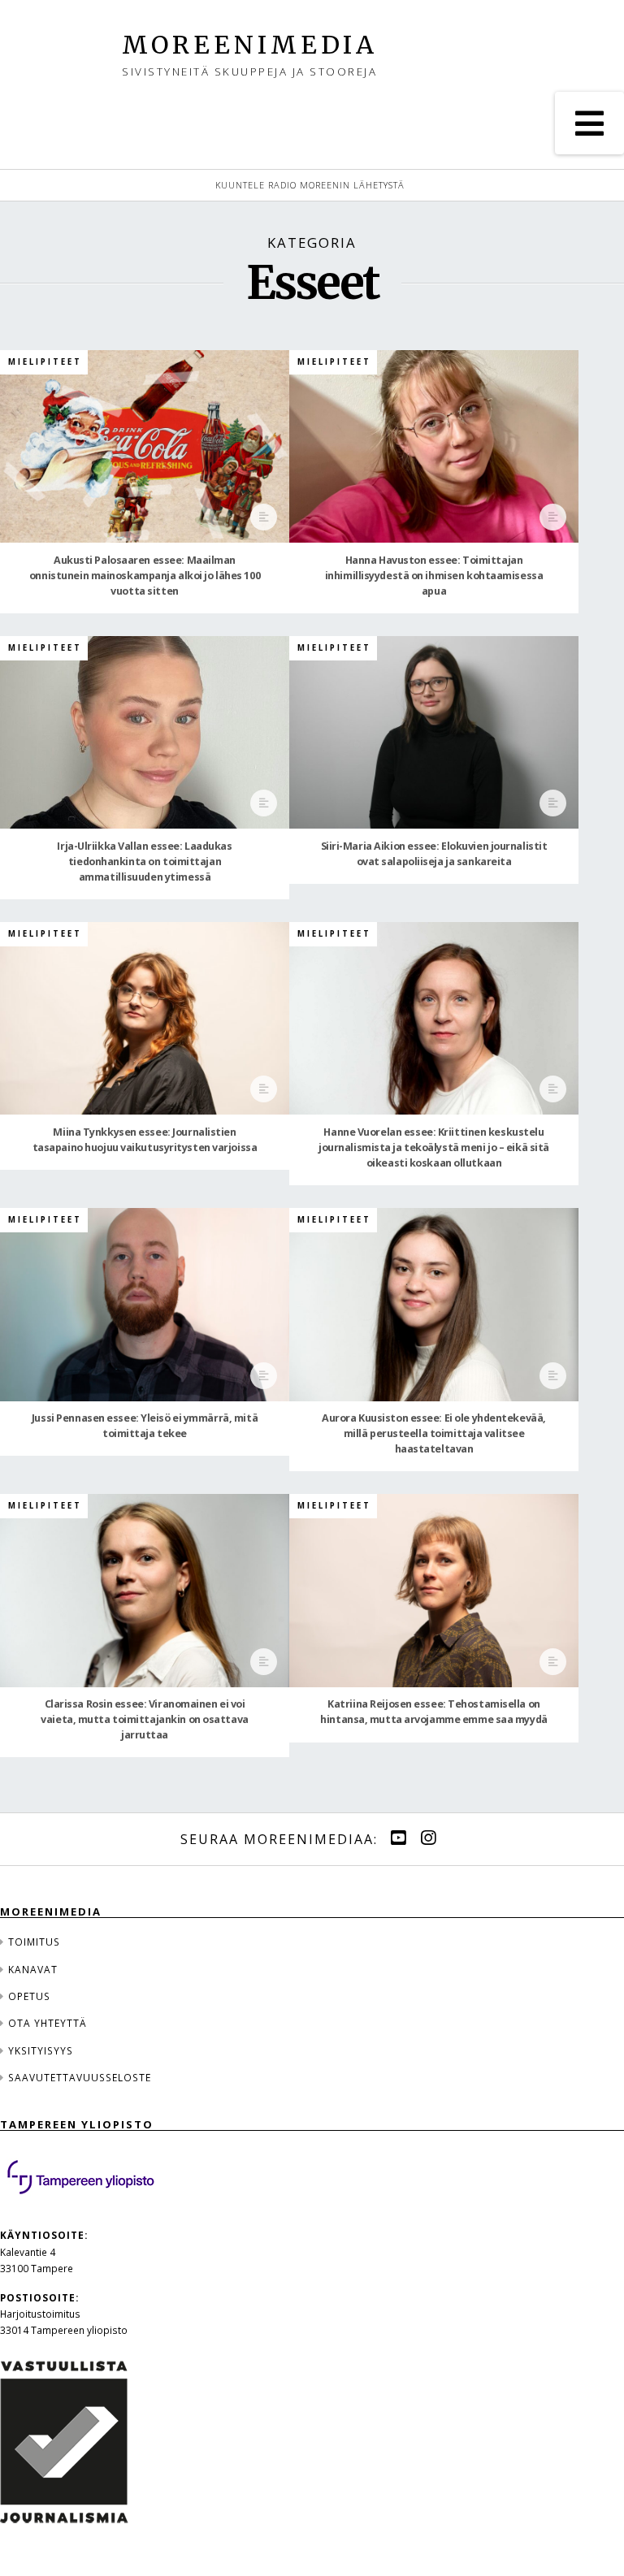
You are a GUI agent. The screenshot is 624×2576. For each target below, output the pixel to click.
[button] (589, 123)
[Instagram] (428, 1838)
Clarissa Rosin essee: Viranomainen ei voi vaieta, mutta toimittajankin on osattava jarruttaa (144, 1719)
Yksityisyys (41, 2050)
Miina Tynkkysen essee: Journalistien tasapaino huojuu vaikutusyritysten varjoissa (145, 1140)
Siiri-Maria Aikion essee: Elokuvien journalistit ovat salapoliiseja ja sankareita (434, 854)
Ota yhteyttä (48, 2023)
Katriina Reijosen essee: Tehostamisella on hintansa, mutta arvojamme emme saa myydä (433, 1712)
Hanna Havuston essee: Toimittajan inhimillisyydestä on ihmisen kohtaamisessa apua (434, 576)
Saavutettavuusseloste (80, 2077)
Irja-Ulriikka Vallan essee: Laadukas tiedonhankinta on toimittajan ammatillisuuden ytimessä (144, 862)
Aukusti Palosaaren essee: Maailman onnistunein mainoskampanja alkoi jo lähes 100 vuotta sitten (145, 576)
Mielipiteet (45, 362)
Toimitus (34, 1942)
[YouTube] (398, 1838)
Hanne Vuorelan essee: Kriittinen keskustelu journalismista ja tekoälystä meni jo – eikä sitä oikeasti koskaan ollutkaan (434, 1147)
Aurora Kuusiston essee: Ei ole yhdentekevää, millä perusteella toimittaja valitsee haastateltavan (434, 1433)
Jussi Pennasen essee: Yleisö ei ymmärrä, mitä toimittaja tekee (145, 1426)
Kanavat (33, 1969)
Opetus (29, 1996)
